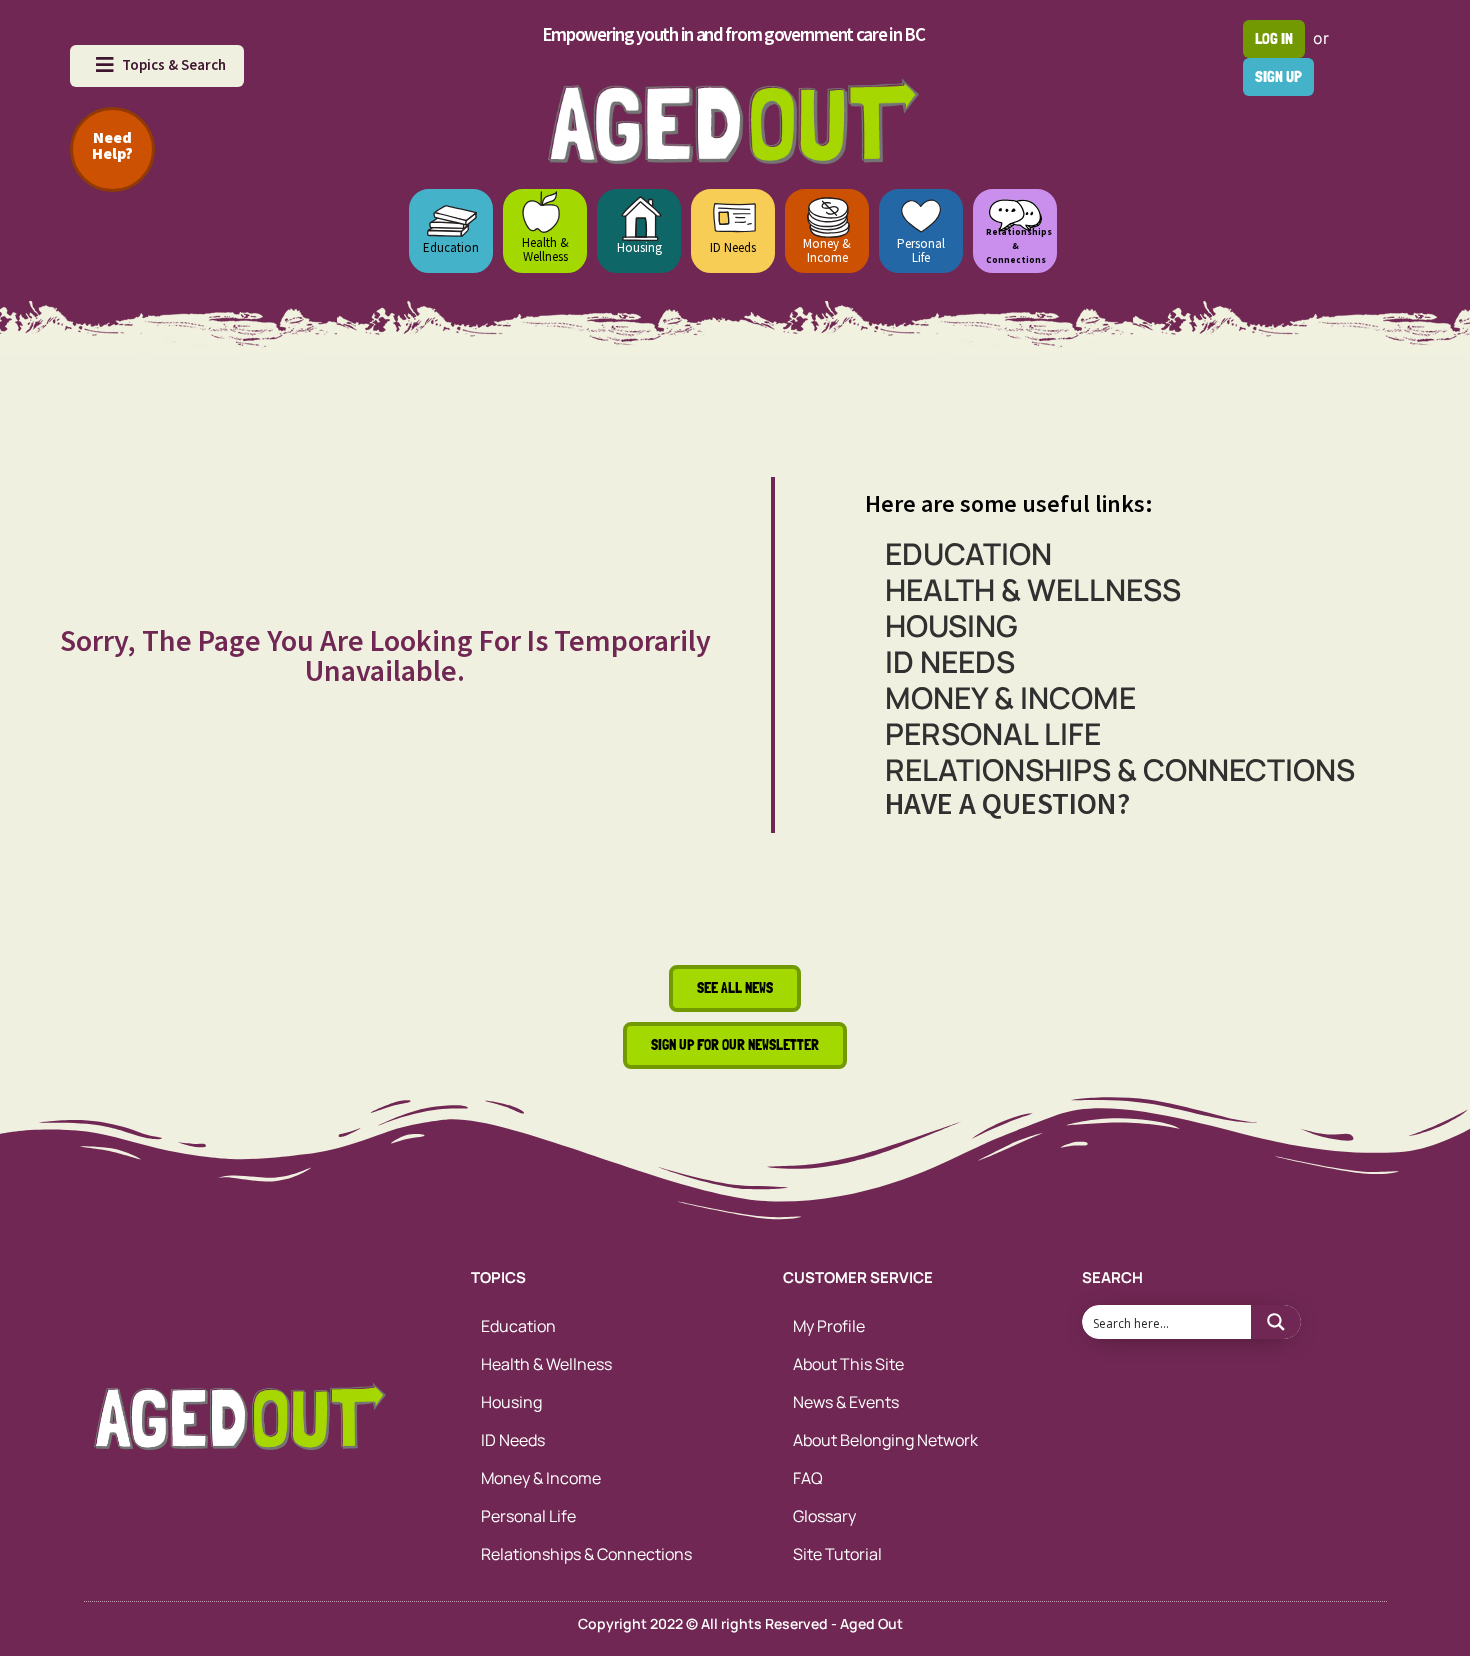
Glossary (824, 1516)
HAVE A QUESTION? (1007, 803)
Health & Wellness (545, 249)
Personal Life (921, 250)
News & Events (846, 1402)
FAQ (808, 1478)
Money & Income (827, 250)
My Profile (829, 1326)
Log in (1274, 38)
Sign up (1278, 76)
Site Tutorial (837, 1554)
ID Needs (733, 247)
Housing (639, 247)
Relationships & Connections (1120, 770)
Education (451, 247)
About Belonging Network (885, 1440)
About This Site (848, 1364)
